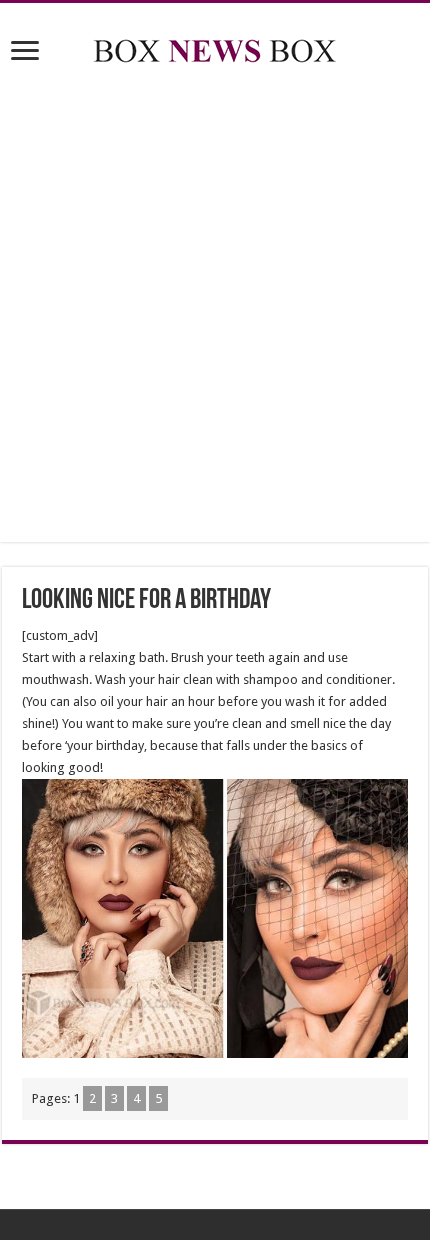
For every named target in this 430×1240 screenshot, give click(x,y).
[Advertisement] (215, 307)
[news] (215, 47)
